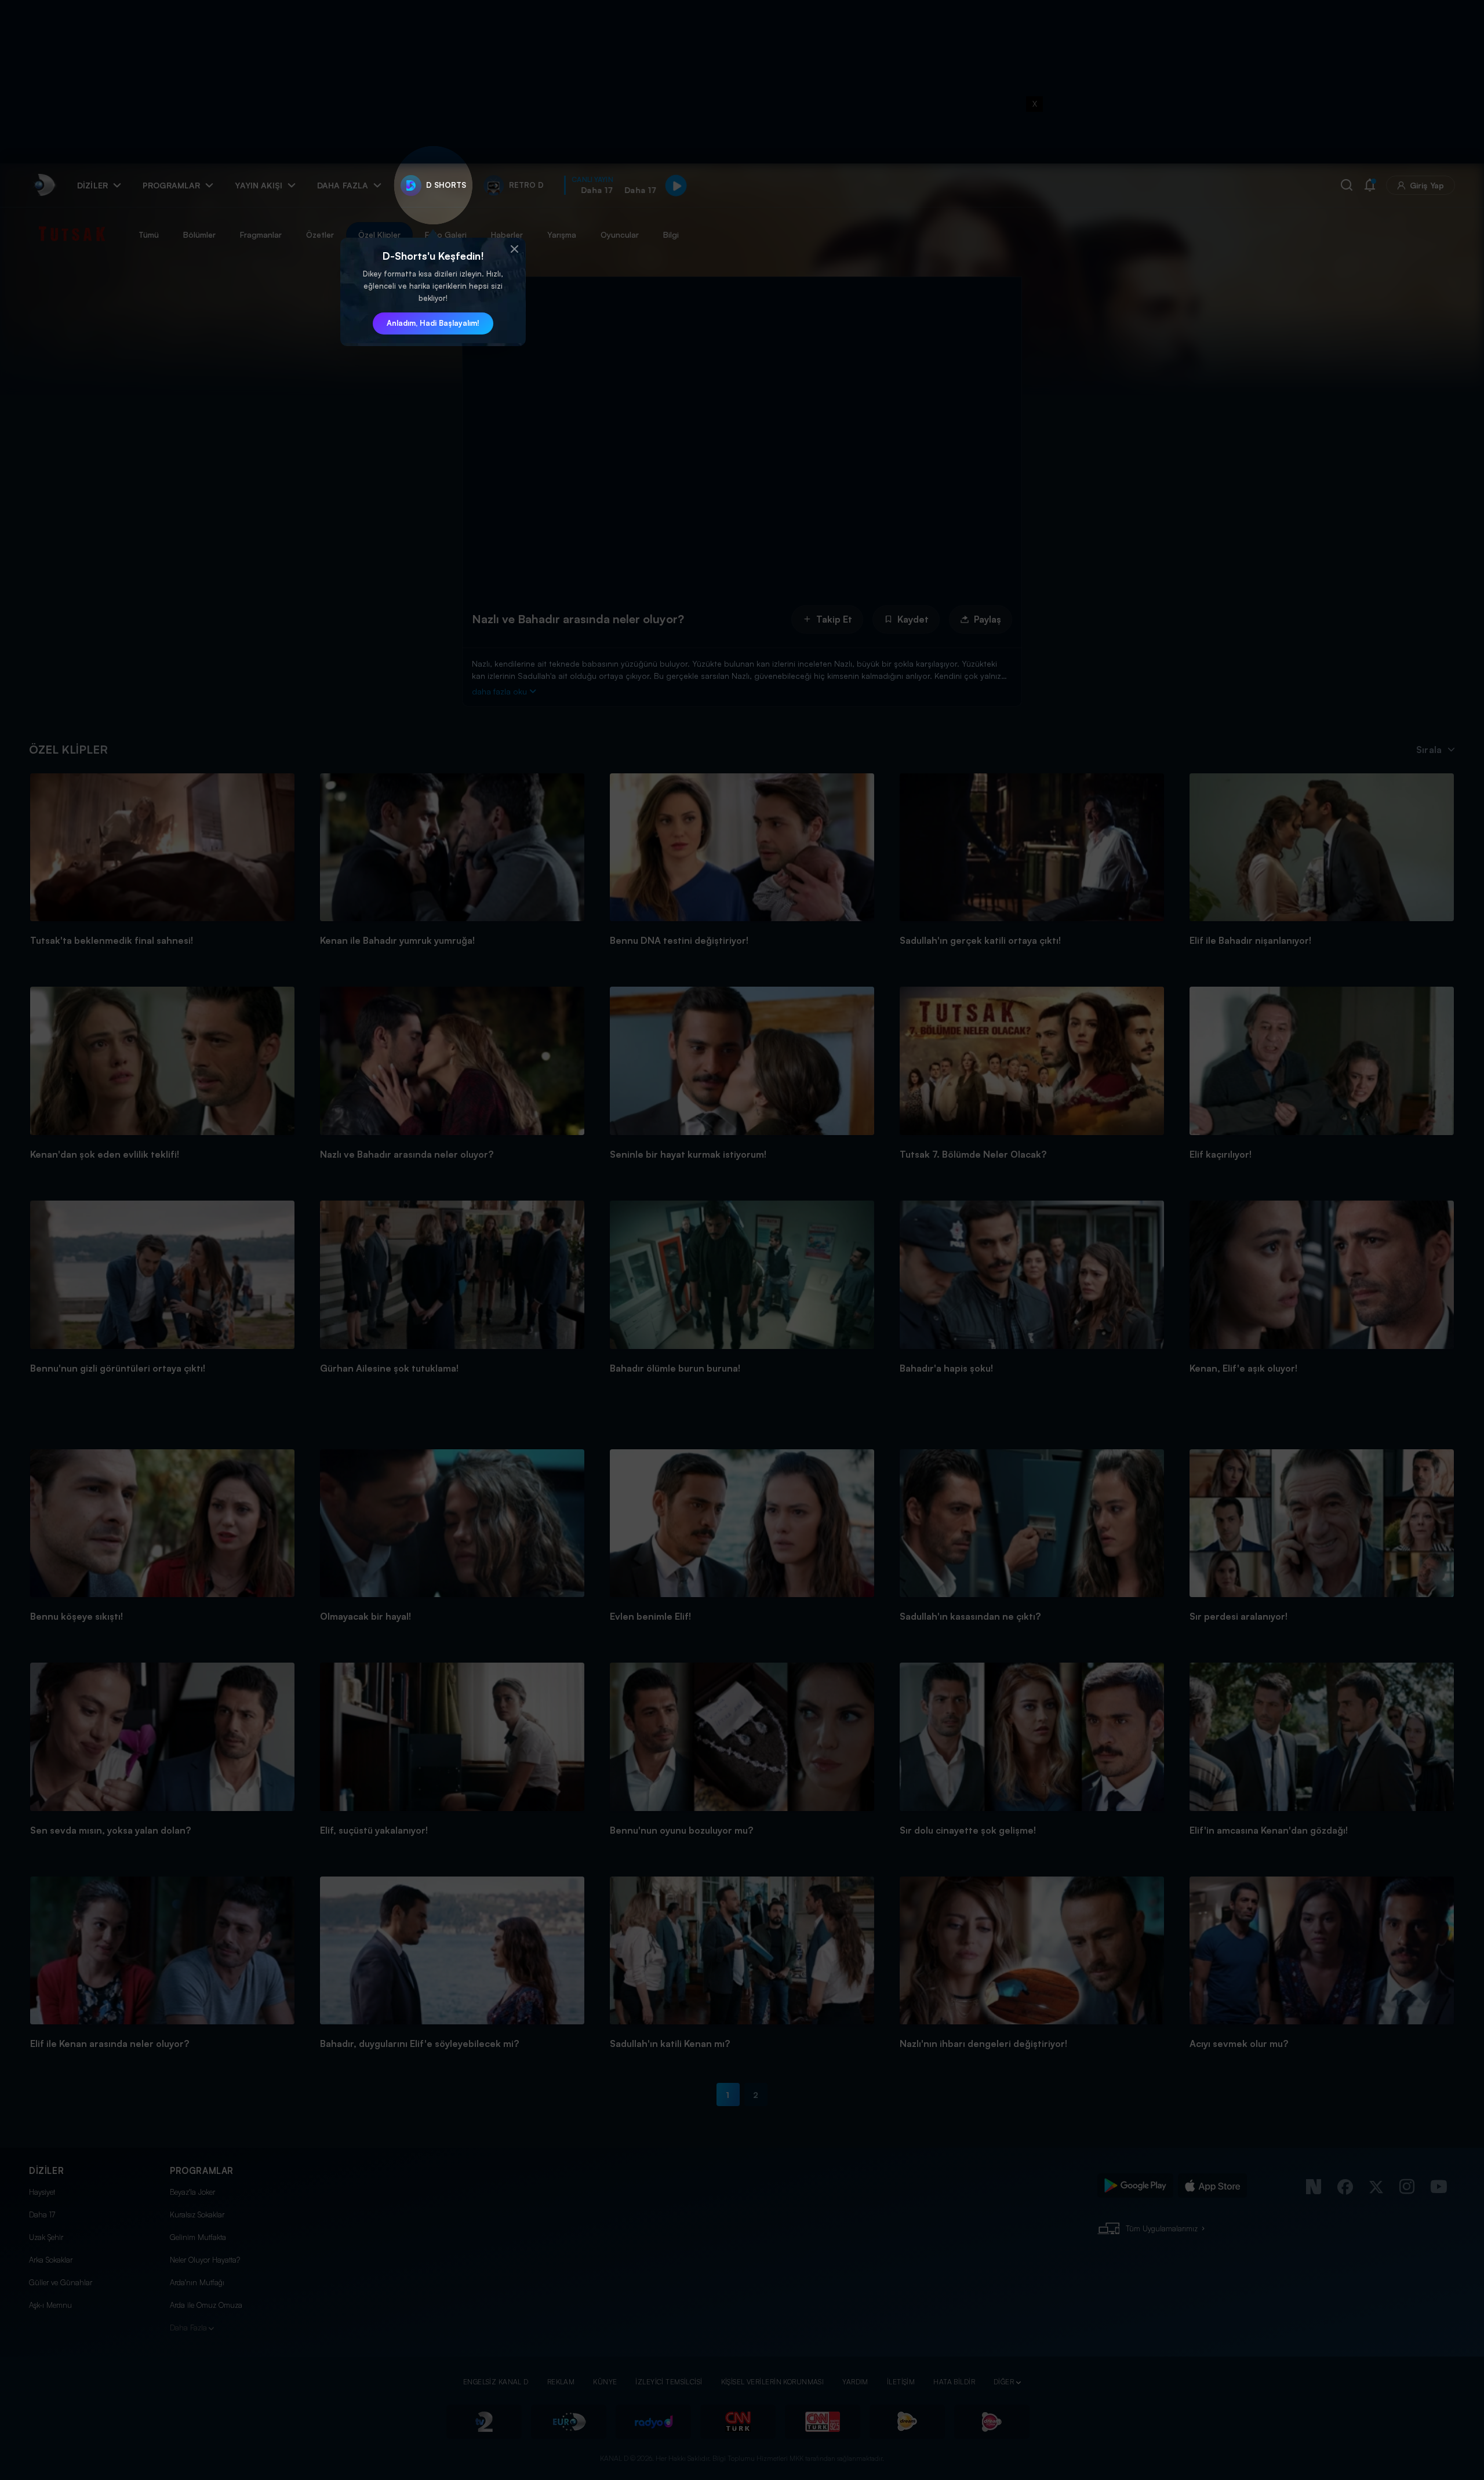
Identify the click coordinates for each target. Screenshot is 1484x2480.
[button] (514, 249)
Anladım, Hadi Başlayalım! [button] (433, 323)
